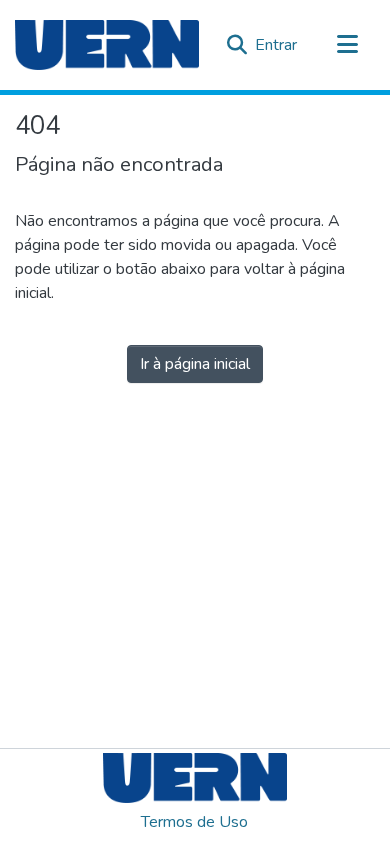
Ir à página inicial (195, 364)
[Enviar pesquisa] (236, 45)
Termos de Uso (194, 822)
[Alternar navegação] (347, 45)
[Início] (107, 45)
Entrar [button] (277, 45)
